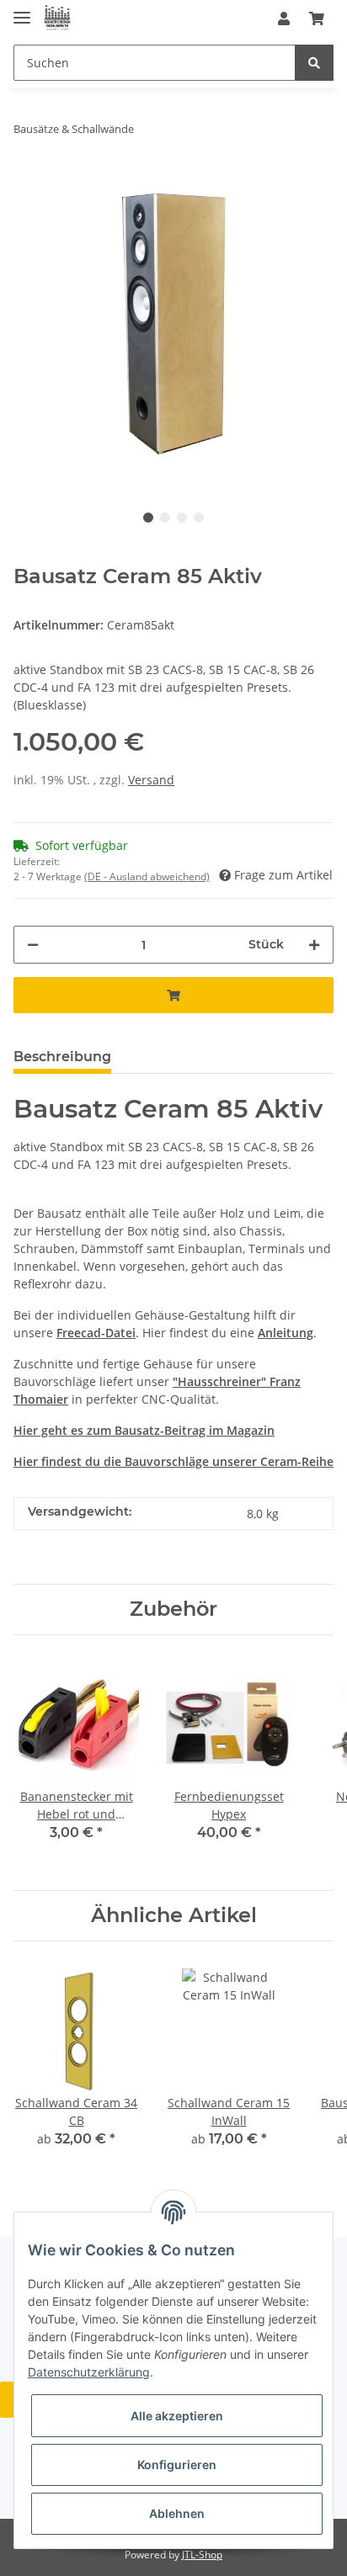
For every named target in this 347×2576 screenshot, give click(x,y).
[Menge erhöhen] (314, 945)
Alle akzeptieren (177, 2416)
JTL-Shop (202, 2555)
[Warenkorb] (317, 19)
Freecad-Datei (96, 1333)
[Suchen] (314, 63)
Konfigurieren (177, 2464)
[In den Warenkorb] (173, 995)
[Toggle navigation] (22, 11)
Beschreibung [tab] (62, 1057)
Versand (151, 780)
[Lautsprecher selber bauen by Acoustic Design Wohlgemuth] (57, 19)
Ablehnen (177, 2513)
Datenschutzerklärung (89, 2372)
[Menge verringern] (33, 945)
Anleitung (286, 1333)
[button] (284, 19)
